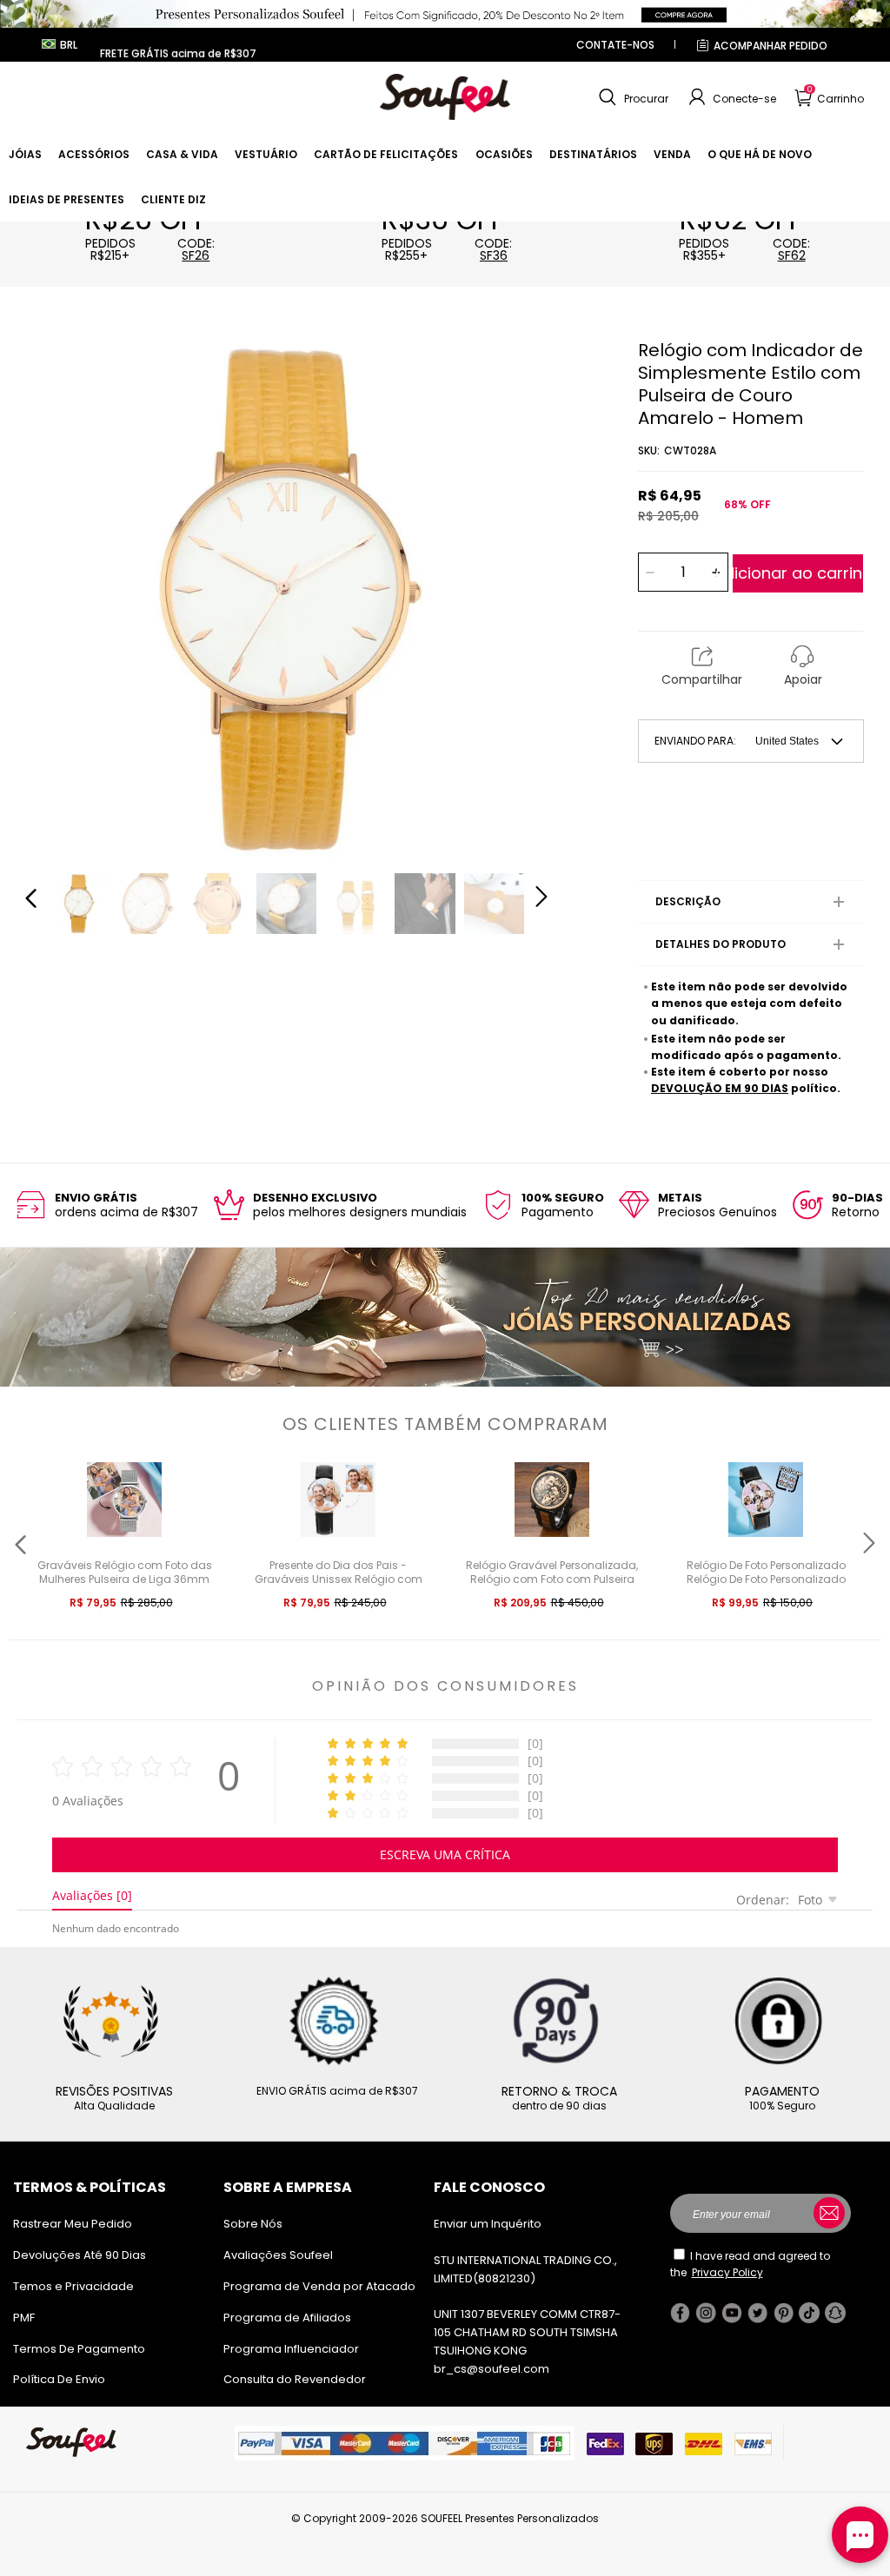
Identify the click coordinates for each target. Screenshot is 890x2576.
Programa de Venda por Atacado (319, 2286)
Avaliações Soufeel (278, 2255)
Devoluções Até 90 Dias (80, 2255)
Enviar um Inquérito (488, 2224)
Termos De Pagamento (79, 2349)
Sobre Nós (253, 2224)
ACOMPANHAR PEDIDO (770, 46)
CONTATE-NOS (615, 45)
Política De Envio (59, 2379)
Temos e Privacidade (73, 2286)
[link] (25, 154)
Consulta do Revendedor (295, 2379)
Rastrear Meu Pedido (73, 2224)
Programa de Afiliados (287, 2318)
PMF (24, 2318)
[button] (631, 97)
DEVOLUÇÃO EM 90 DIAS (720, 1088)
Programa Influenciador (291, 2349)
